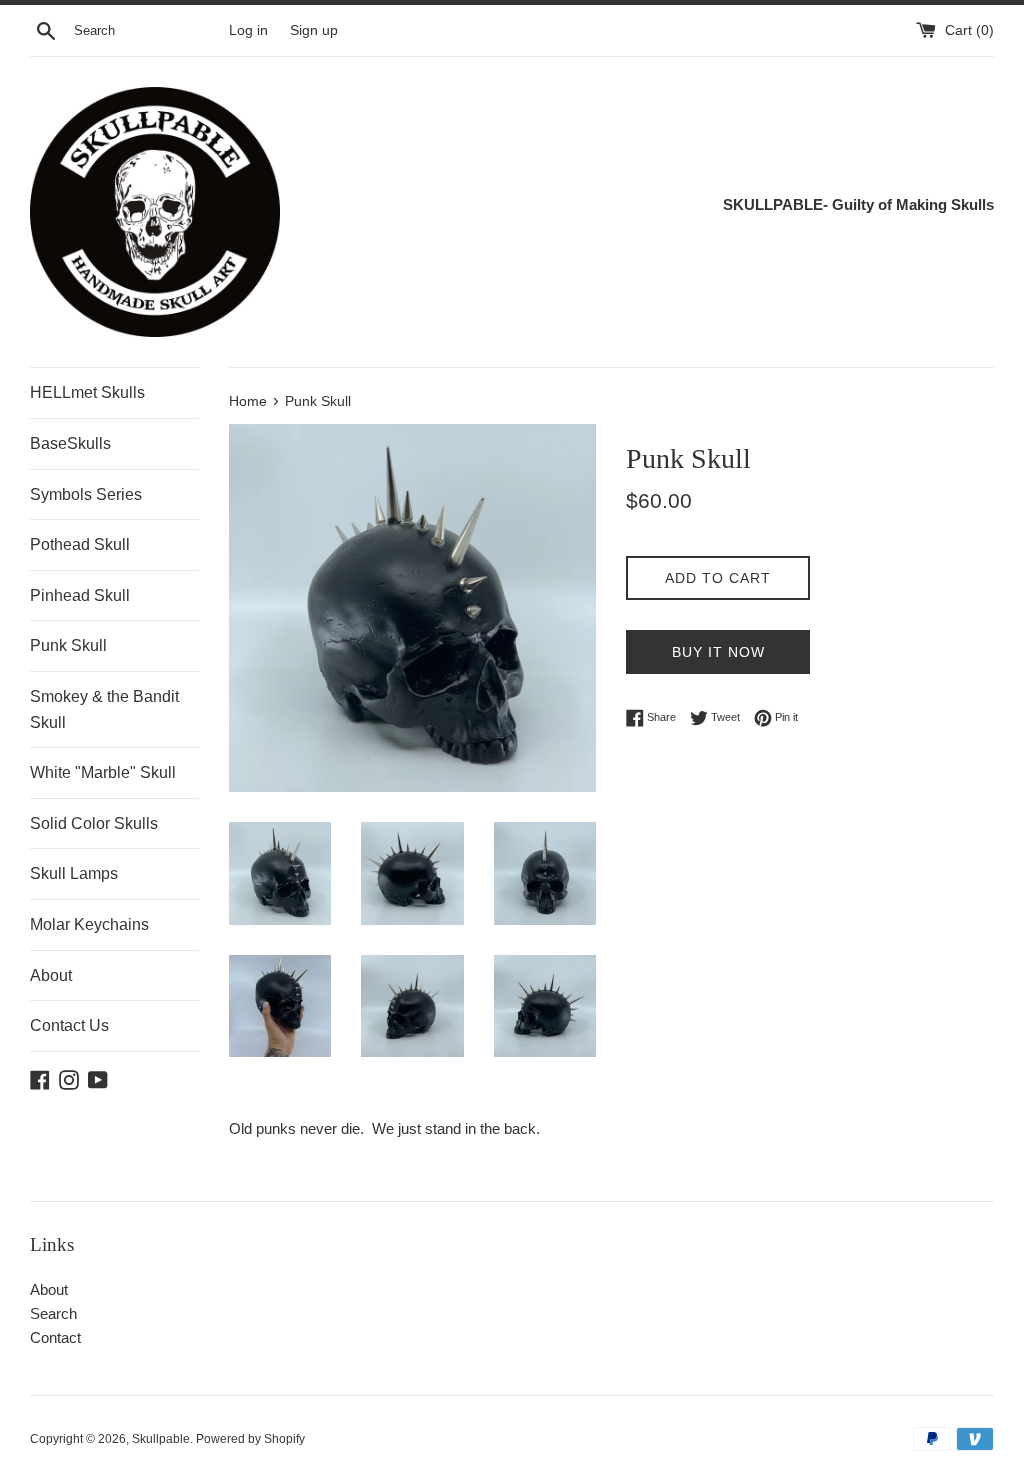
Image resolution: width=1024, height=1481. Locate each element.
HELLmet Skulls (87, 392)
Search (53, 1313)
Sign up (314, 30)
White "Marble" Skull (103, 772)
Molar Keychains (89, 924)
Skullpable (161, 1439)
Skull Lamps (74, 873)
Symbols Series (86, 494)
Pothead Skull (80, 544)
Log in (248, 30)
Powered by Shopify (250, 1439)
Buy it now (718, 652)
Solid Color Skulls (94, 823)
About (51, 975)
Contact (55, 1337)
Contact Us (69, 1025)
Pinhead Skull (80, 595)
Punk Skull (68, 645)
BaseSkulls (70, 443)
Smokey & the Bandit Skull (104, 709)
